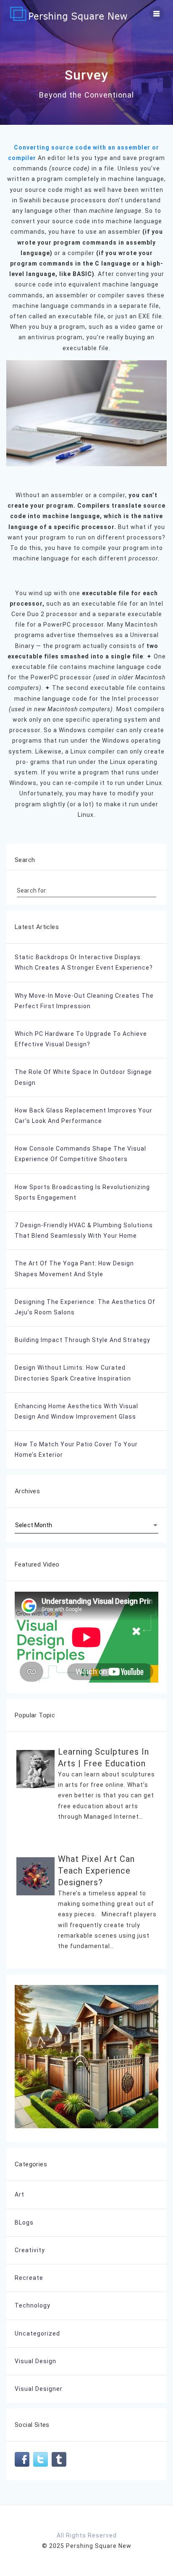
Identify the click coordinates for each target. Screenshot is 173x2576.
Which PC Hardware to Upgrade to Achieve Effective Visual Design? (81, 1039)
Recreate (29, 2278)
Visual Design (35, 2361)
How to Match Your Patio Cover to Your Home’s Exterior (76, 1449)
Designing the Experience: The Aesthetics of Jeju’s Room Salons (85, 1307)
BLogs (24, 2222)
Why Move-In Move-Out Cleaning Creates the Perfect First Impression (84, 1001)
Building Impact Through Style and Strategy (83, 1340)
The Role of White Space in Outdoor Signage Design (83, 1077)
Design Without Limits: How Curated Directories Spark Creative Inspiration (73, 1373)
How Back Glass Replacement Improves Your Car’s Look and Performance (84, 1116)
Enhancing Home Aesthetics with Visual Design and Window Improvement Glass (76, 1411)
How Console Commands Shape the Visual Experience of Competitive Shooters (80, 1154)
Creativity (30, 2250)
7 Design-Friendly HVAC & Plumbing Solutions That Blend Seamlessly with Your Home (84, 1230)
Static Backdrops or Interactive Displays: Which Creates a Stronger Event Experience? (84, 962)
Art (20, 2194)
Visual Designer (39, 2389)
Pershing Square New (99, 2546)
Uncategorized (37, 2333)
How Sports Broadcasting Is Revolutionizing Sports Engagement (82, 1192)
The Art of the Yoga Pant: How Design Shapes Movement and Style (74, 1269)
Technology (33, 2305)
